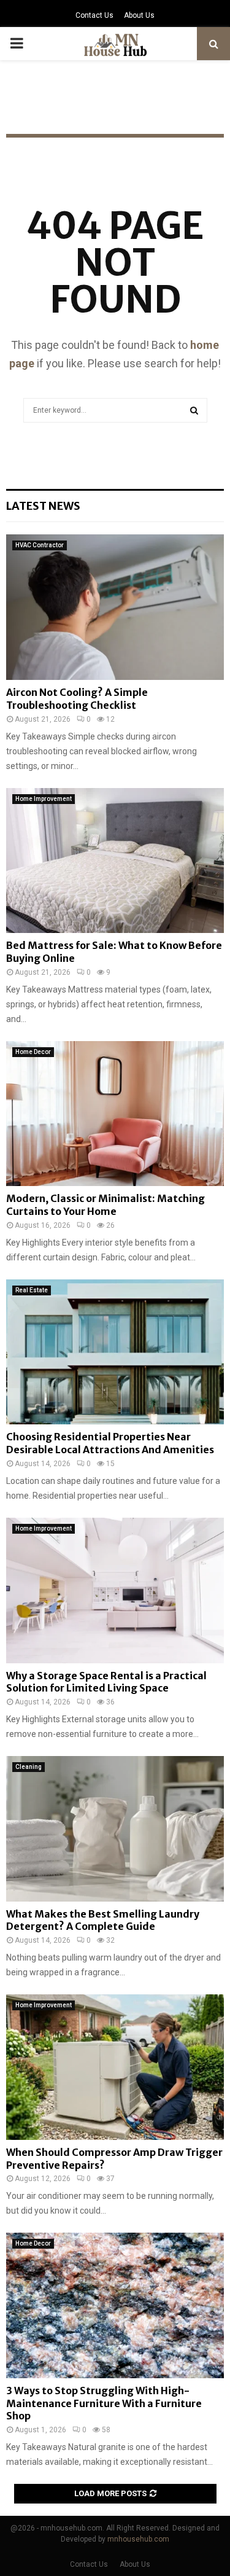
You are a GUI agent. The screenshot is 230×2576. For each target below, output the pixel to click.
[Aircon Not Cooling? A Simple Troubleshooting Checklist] (115, 607)
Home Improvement (44, 799)
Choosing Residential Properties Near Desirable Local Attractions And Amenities (110, 1443)
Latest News (43, 506)
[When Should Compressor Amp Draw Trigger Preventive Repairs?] (115, 2067)
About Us (139, 15)
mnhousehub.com (138, 2539)
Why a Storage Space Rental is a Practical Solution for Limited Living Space (106, 1682)
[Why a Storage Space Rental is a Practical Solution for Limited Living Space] (115, 1590)
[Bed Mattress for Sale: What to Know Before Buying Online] (115, 861)
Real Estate (32, 1290)
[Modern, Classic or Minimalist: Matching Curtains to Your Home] (115, 1114)
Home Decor (33, 1052)
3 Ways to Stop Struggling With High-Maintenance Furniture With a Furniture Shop (104, 2403)
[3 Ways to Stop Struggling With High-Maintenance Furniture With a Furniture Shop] (115, 2305)
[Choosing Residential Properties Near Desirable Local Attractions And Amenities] (115, 1352)
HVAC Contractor (40, 545)
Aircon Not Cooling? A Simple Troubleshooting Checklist (77, 699)
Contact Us (94, 15)
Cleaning (29, 1767)
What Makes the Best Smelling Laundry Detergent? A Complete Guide (103, 1920)
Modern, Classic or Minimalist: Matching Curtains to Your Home (105, 1205)
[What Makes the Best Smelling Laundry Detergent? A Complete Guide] (115, 1829)
